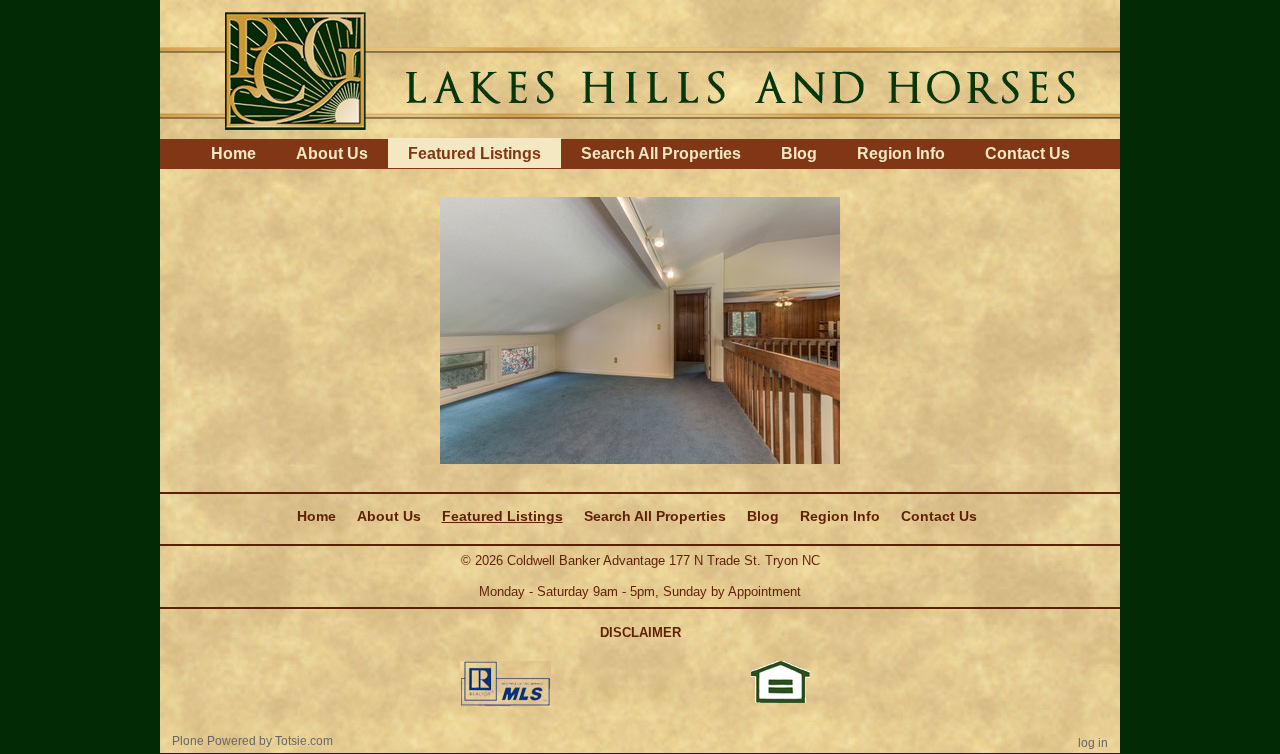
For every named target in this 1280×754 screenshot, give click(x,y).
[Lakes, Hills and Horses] (640, 68)
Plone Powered (214, 741)
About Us (332, 153)
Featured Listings (474, 153)
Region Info (901, 153)
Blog (799, 153)
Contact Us (1027, 153)
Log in (1093, 743)
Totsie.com (304, 741)
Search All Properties (661, 153)
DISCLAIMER (640, 632)
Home (233, 153)
